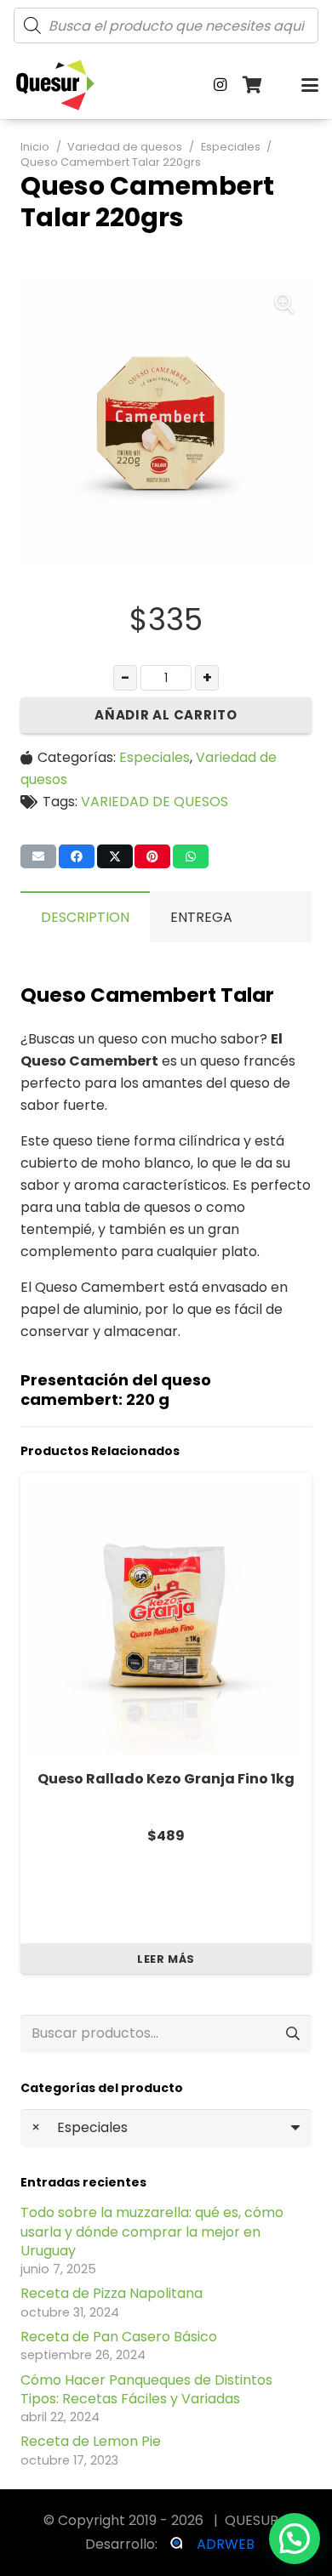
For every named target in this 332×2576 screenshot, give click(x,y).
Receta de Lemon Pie (91, 2441)
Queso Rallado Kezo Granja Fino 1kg (166, 1779)
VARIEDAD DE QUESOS (155, 802)
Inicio (35, 147)
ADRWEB (226, 2544)
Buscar (292, 2034)
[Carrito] (253, 85)
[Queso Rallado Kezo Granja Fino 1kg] (166, 1618)
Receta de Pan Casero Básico (119, 2337)
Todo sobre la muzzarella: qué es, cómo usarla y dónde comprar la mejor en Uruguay (152, 2232)
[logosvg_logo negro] (55, 85)
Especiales (231, 147)
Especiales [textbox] (80, 2127)
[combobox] (166, 2128)
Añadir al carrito (166, 715)
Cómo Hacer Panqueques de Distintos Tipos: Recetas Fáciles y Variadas (146, 2389)
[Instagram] (220, 85)
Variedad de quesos (125, 147)
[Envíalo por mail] (38, 856)
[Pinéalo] (152, 856)
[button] (310, 85)
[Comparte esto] (77, 856)
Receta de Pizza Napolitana (112, 2293)
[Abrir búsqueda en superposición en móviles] (166, 26)
